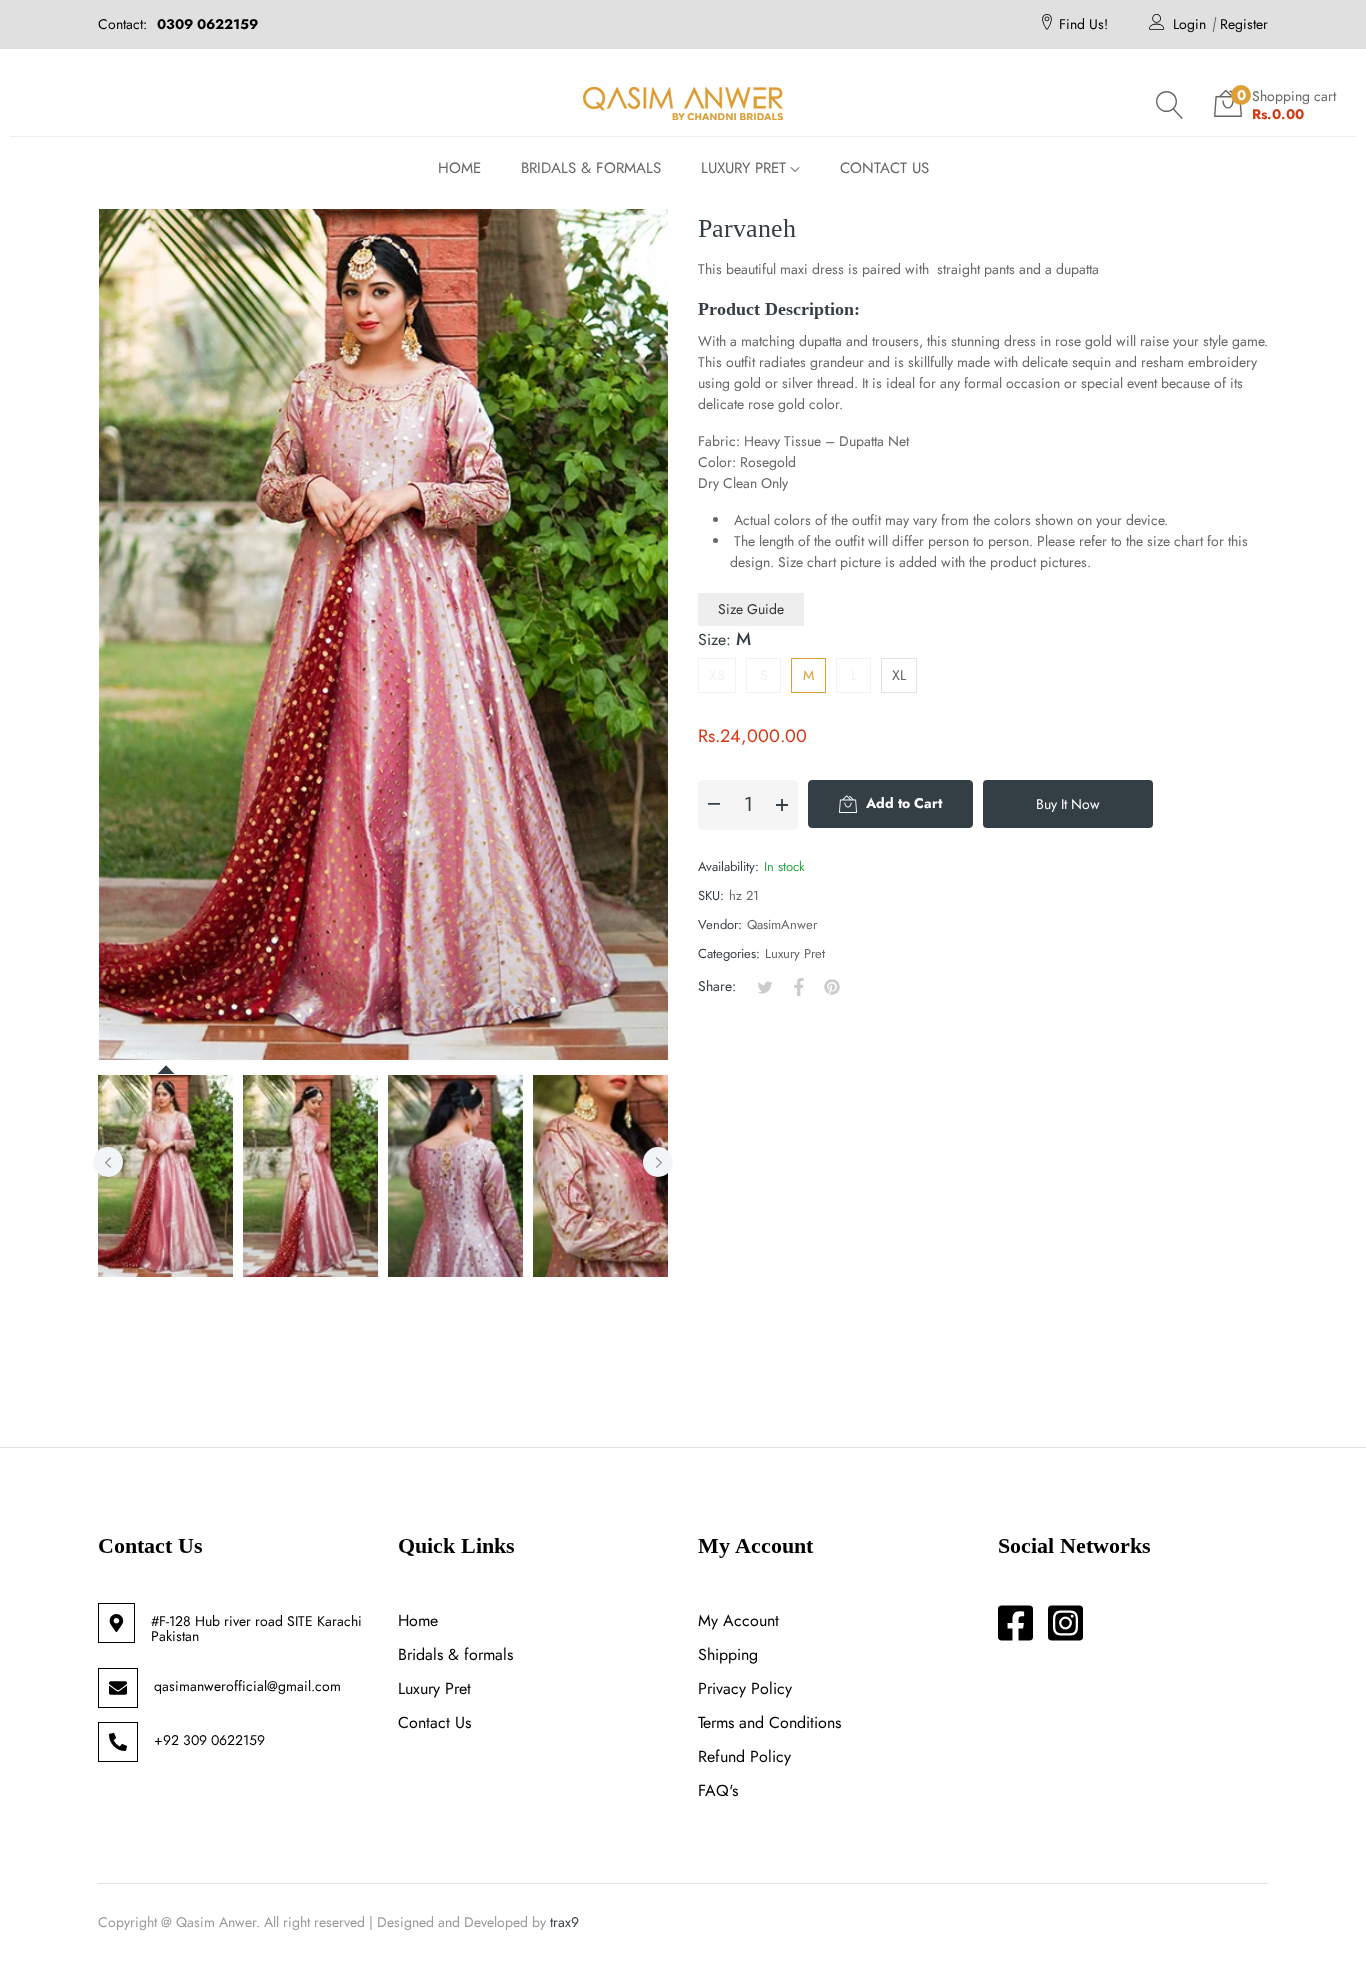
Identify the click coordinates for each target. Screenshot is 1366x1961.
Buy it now (1068, 804)
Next (658, 1162)
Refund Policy (744, 1756)
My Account (738, 1620)
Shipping (728, 1654)
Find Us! (1083, 24)
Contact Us (434, 1722)
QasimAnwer (782, 924)
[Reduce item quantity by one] (714, 805)
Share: (717, 986)
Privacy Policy (745, 1688)
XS (717, 675)
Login (1189, 24)
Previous (108, 1162)
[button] (1170, 105)
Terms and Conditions (769, 1722)
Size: (724, 639)
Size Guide (751, 609)
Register (1244, 24)
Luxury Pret (795, 953)
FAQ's (718, 1790)
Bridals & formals (455, 1654)
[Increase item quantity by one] (782, 805)
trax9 (564, 1922)
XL (899, 675)
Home (418, 1620)
